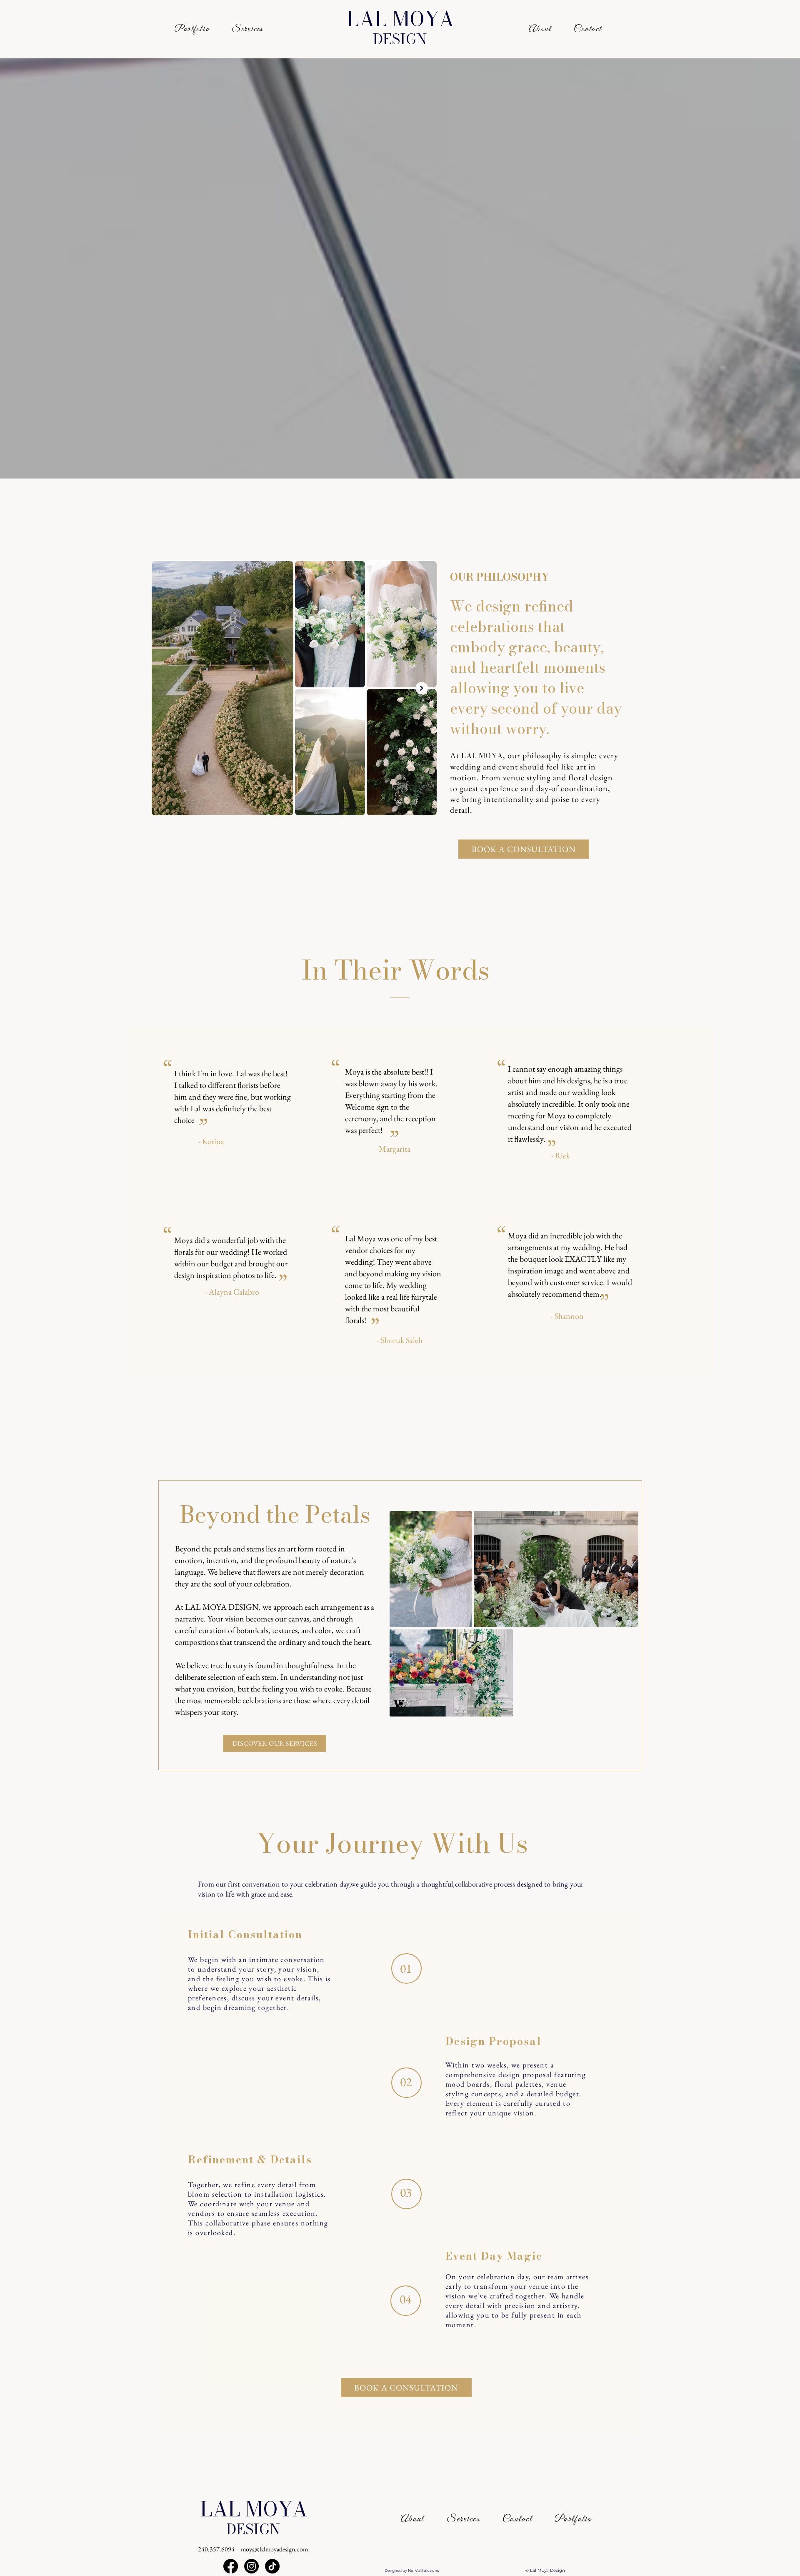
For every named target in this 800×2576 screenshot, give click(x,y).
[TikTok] (272, 2566)
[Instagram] (251, 2566)
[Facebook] (231, 2566)
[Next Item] (422, 688)
